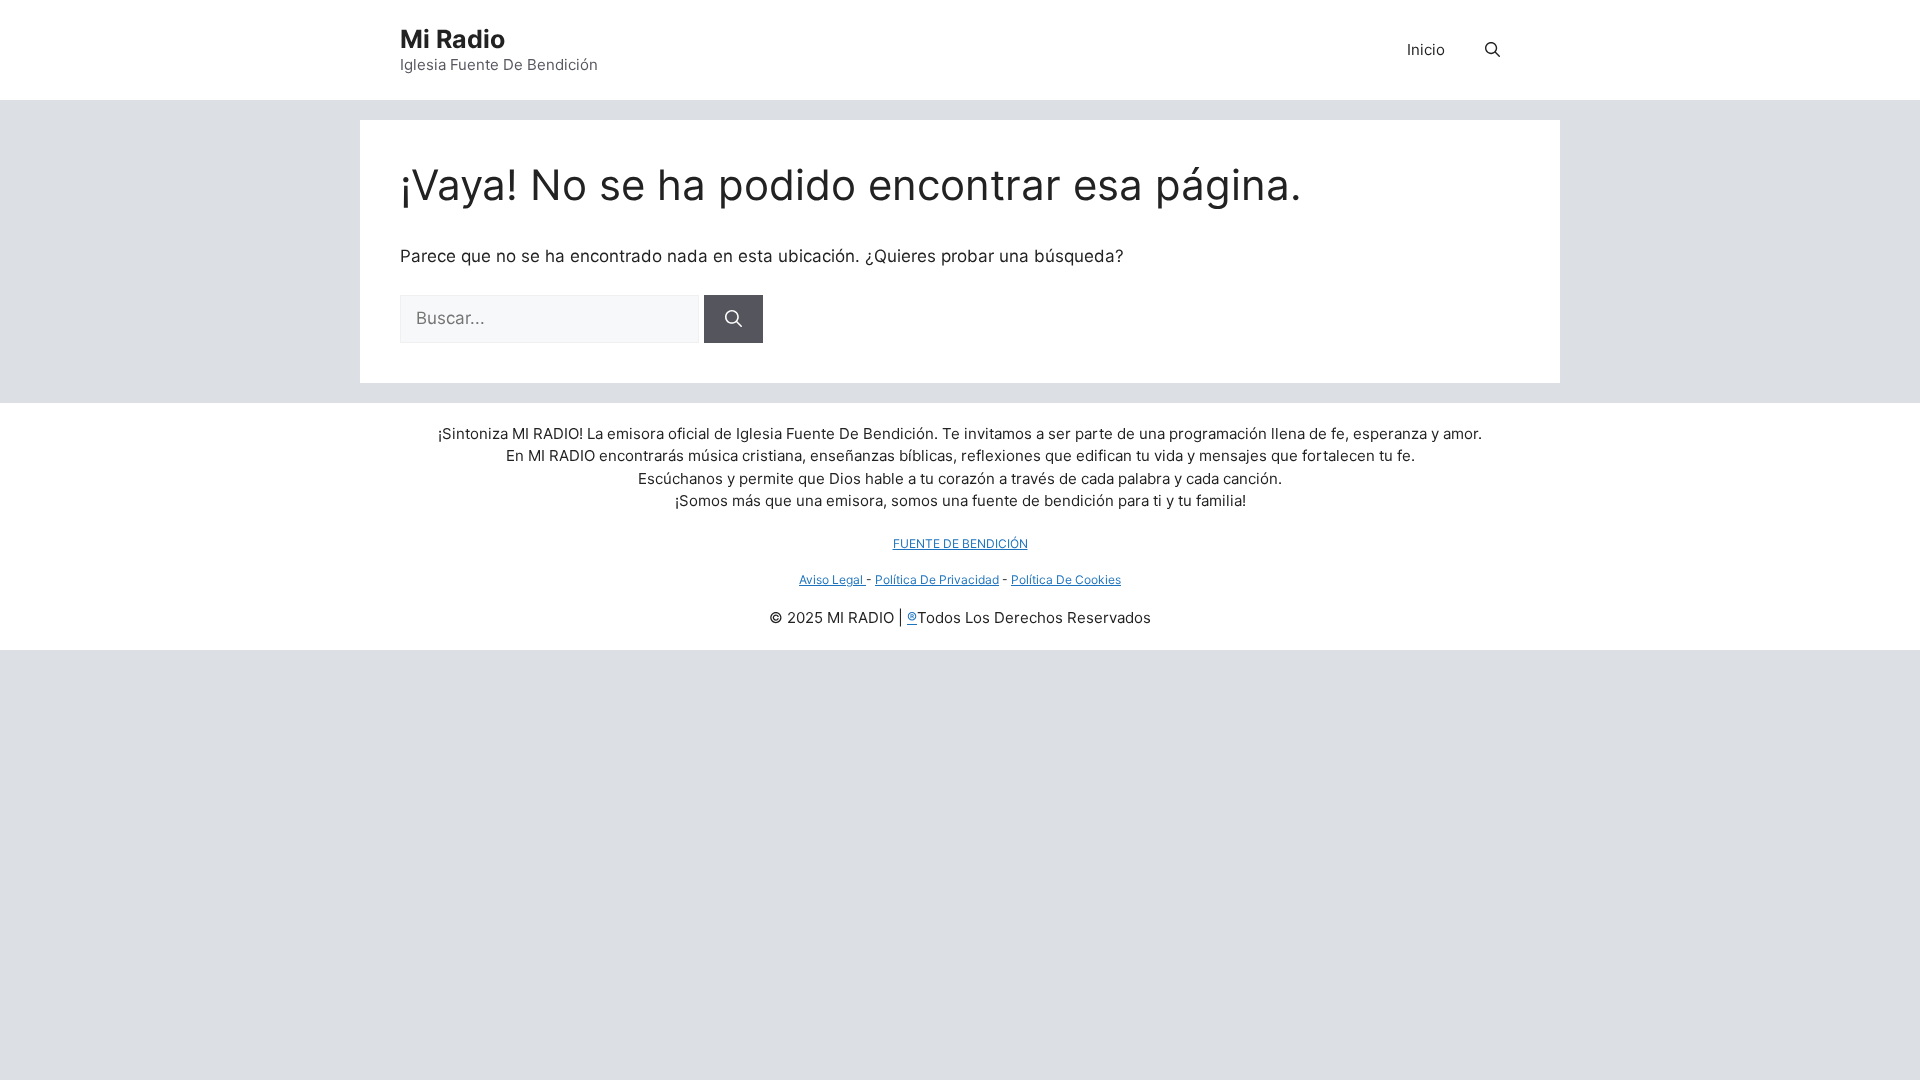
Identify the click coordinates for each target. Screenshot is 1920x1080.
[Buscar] (733, 319)
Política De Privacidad (937, 579)
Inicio (1426, 49)
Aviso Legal (832, 579)
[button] (1492, 50)
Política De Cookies (1066, 579)
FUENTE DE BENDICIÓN (960, 543)
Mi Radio (452, 39)
